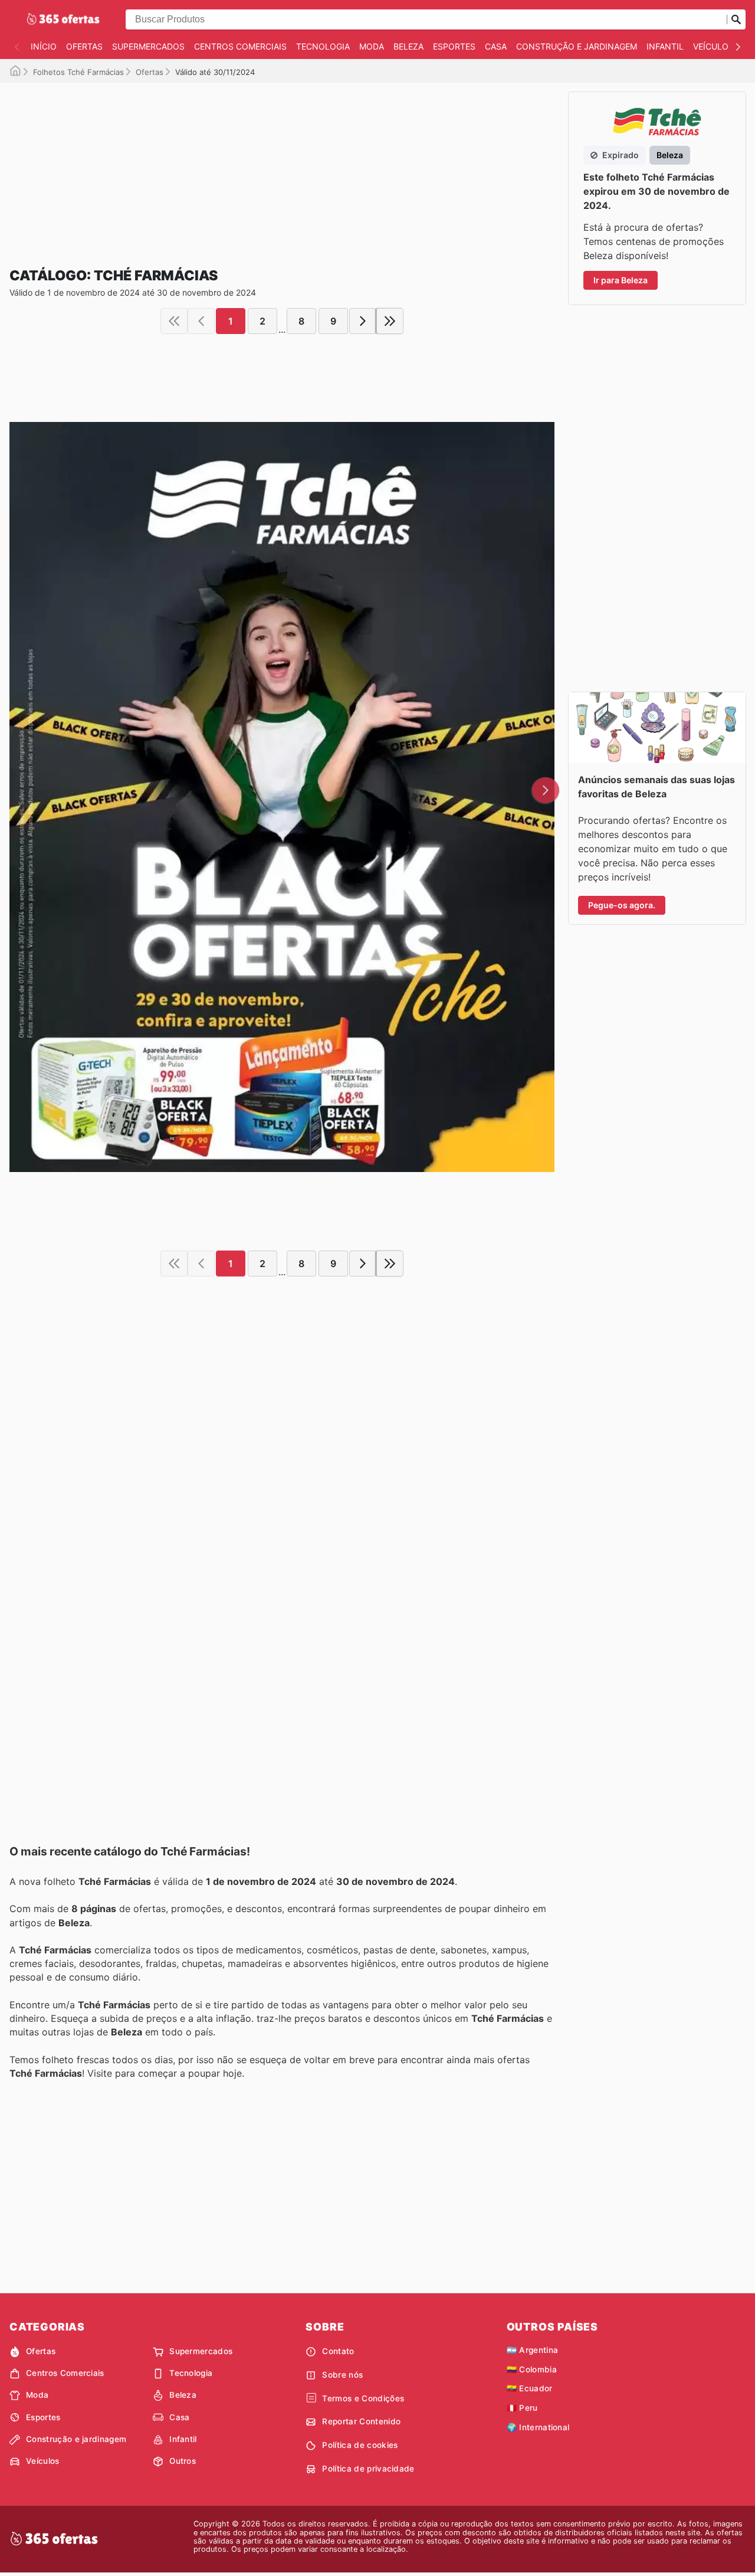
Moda (372, 46)
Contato (338, 2351)
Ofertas (84, 46)
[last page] (390, 321)
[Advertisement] (282, 165)
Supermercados (148, 46)
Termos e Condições (363, 2398)
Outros (183, 2461)
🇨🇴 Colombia (532, 2369)
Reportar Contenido (361, 2421)
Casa (496, 46)
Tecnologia (323, 46)
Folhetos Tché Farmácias (78, 72)
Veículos (713, 46)
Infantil (665, 46)
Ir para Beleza (621, 280)
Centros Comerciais (240, 46)
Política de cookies (360, 2445)
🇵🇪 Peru (522, 2408)
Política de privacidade (368, 2469)
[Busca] (736, 19)
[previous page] (201, 321)
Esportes (454, 46)
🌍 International (538, 2427)
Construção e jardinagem (577, 46)
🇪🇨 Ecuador (530, 2388)
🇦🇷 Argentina (533, 2350)
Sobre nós (342, 2375)
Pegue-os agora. (622, 905)
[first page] (174, 321)
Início (44, 46)
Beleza (408, 46)
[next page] (363, 321)
